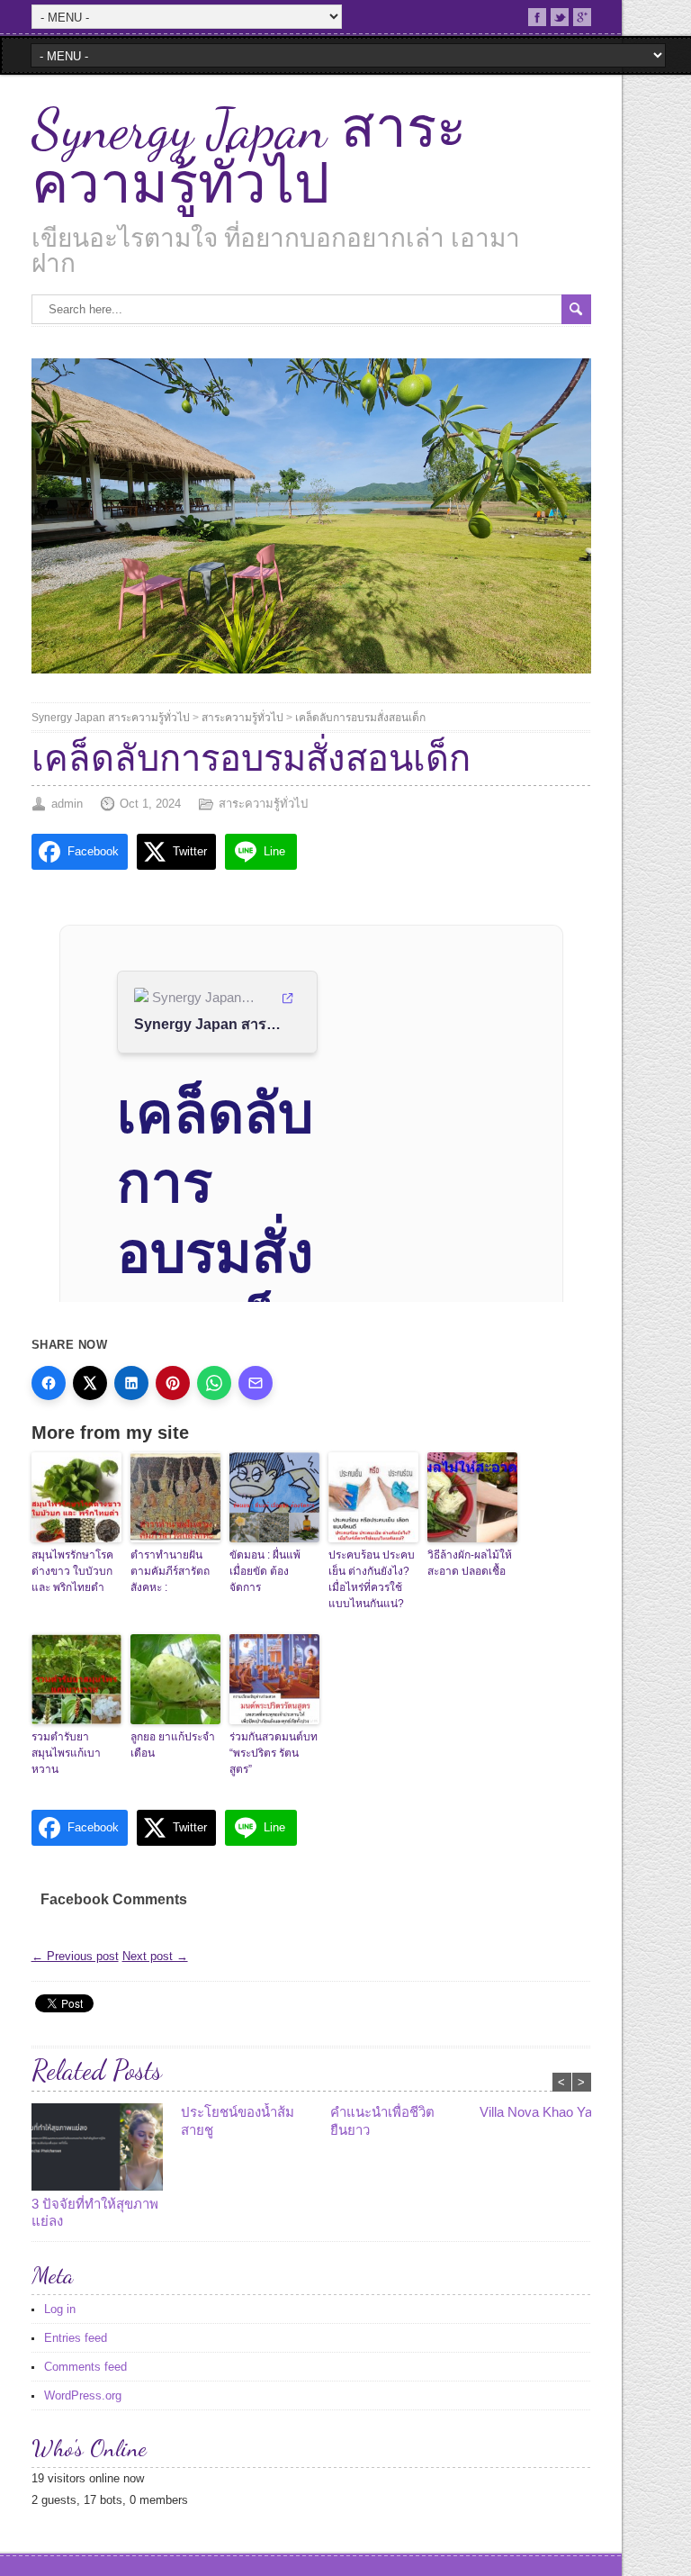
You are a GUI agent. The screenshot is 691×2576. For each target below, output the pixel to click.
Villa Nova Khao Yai (537, 2112)
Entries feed (76, 2338)
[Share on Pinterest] (173, 1383)
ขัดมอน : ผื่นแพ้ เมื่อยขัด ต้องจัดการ (265, 1571)
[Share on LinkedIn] (131, 1383)
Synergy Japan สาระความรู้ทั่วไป (249, 157)
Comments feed (85, 2367)
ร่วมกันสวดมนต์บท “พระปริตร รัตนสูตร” (274, 1753)
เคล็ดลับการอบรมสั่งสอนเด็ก (360, 718)
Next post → (155, 1956)
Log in (60, 2309)
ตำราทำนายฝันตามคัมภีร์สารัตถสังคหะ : (170, 1571)
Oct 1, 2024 (150, 804)
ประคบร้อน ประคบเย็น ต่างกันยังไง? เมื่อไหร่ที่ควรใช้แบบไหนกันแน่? (372, 1579)
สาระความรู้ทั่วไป (242, 718)
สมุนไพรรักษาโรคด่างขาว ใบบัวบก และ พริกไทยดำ (72, 1571)
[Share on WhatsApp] (214, 1383)
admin (67, 804)
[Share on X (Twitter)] (90, 1383)
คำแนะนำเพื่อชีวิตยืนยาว (382, 2121)
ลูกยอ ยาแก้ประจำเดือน (173, 1745)
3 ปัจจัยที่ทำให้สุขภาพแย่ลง (95, 2213)
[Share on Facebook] (49, 1383)
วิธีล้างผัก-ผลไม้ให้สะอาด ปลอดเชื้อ (470, 1563)
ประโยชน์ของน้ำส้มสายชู (238, 2121)
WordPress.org (83, 2395)
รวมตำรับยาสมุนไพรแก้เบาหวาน (66, 1753)
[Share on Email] (256, 1383)
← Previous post (75, 1956)
